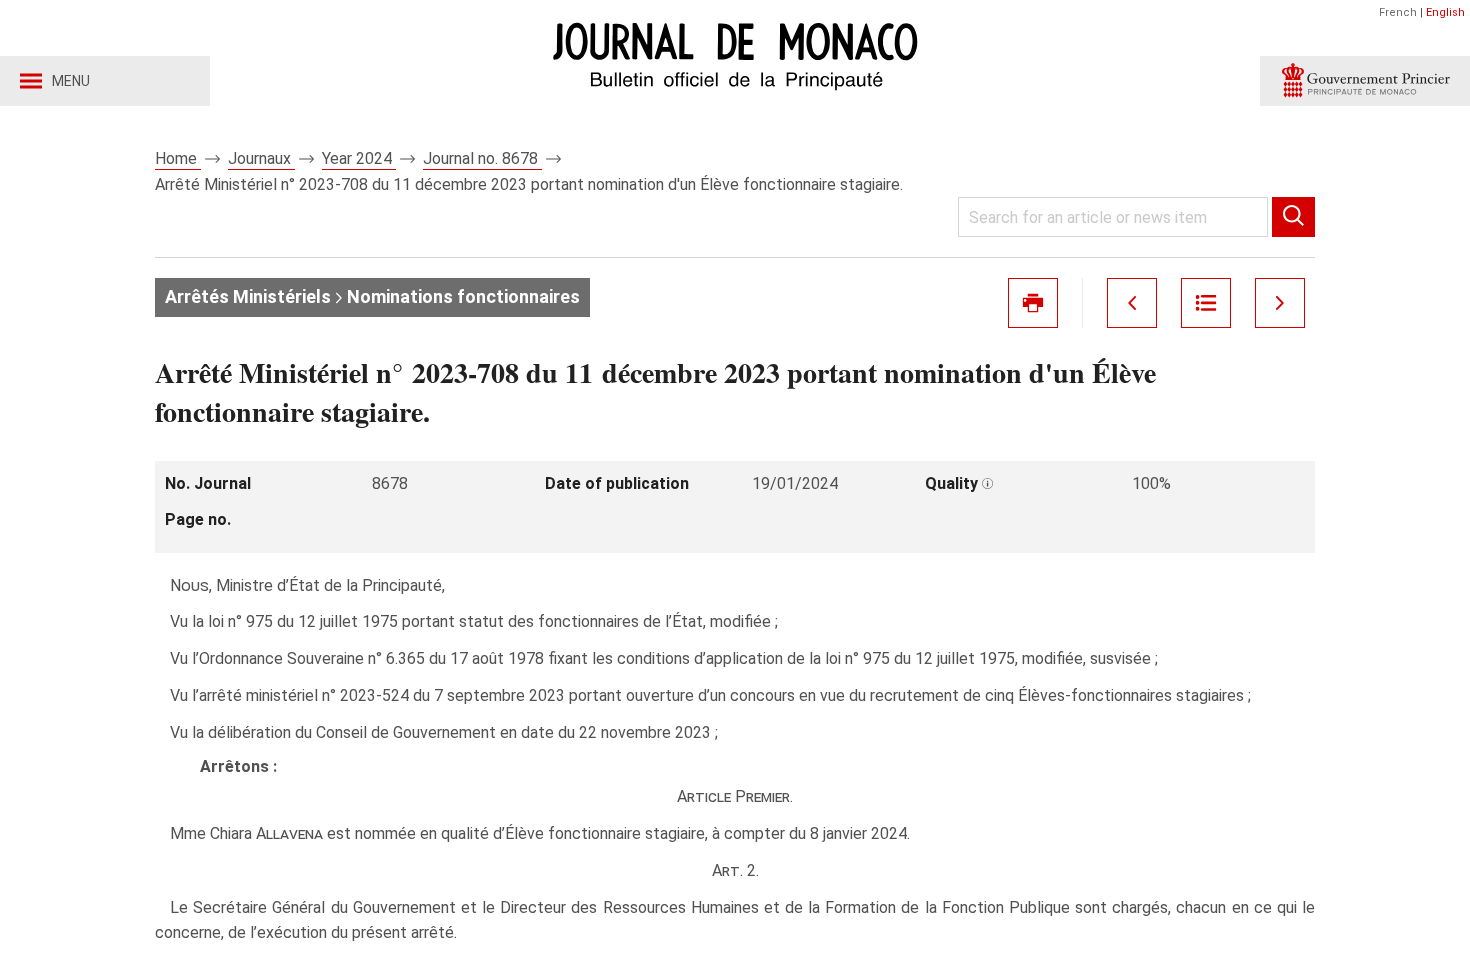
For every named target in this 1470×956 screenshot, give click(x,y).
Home (178, 158)
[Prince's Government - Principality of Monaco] (1365, 81)
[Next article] (1280, 303)
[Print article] (1033, 303)
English (1445, 12)
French (1398, 12)
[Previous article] (1132, 303)
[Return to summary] (1206, 303)
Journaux (261, 158)
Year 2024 (359, 158)
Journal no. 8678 (482, 158)
